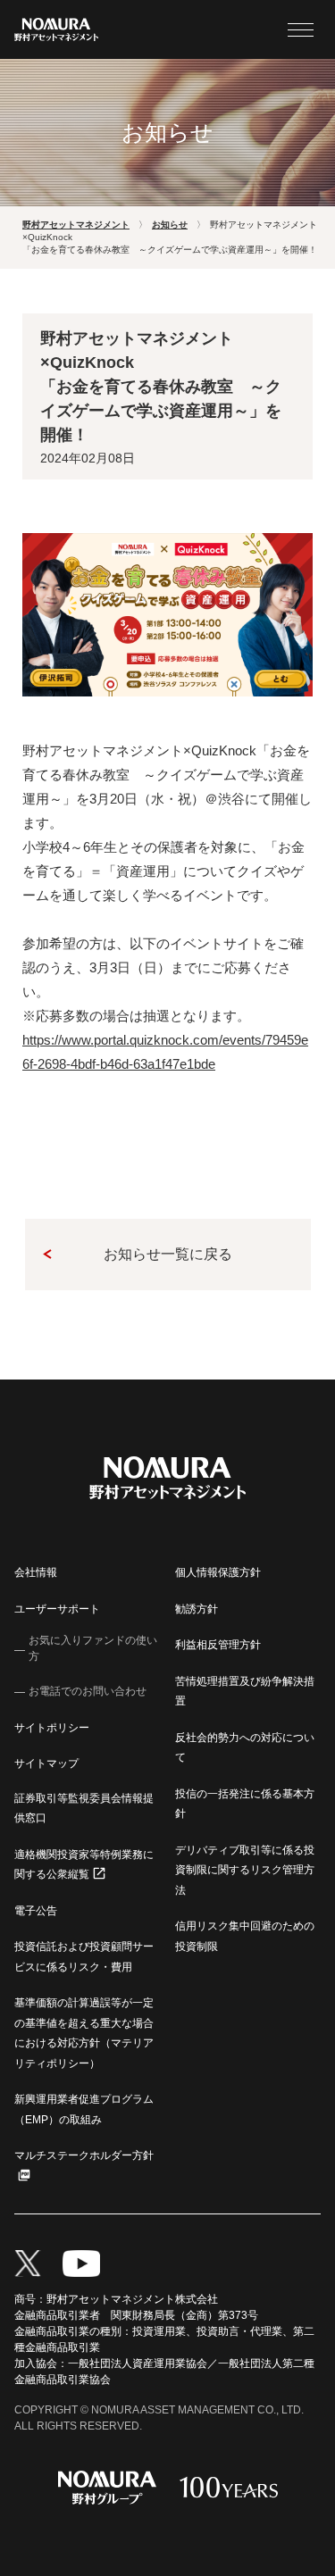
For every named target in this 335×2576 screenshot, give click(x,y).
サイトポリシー (52, 1728)
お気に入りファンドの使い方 (93, 1648)
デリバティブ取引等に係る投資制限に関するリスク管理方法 (245, 1870)
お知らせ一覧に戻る (168, 1254)
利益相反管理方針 (218, 1645)
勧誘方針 (197, 1609)
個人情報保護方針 (218, 1572)
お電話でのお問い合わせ (88, 1691)
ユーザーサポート (57, 1609)
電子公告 (36, 1911)
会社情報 (36, 1572)
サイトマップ (46, 1763)
